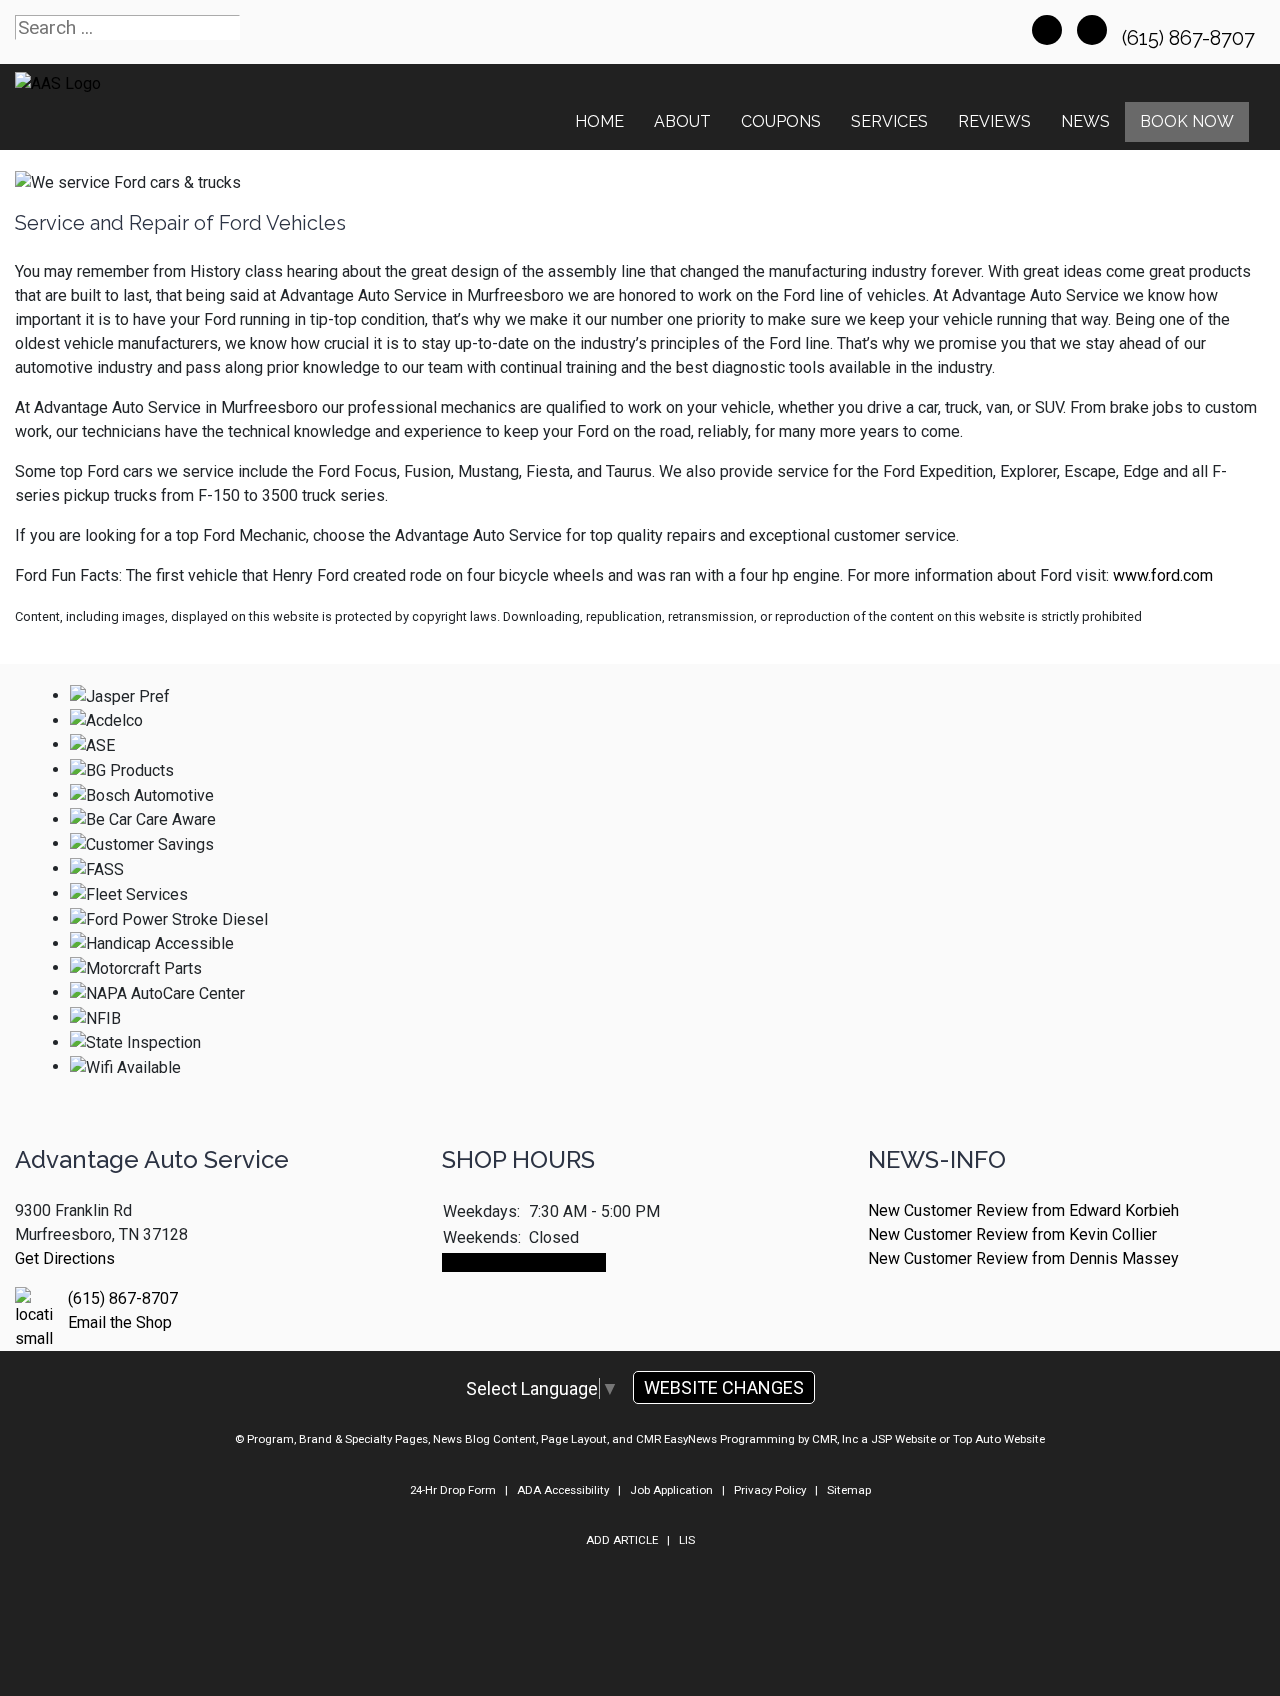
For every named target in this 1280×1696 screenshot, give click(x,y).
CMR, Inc (835, 1439)
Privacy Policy (770, 1490)
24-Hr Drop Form (453, 1490)
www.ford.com (1163, 575)
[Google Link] (1092, 30)
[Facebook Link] (1047, 30)
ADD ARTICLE (622, 1540)
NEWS (1085, 121)
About (682, 121)
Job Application (671, 1490)
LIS (687, 1540)
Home (599, 121)
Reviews (994, 121)
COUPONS (781, 121)
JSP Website (903, 1439)
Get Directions (65, 1258)
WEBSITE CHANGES (724, 1387)
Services (889, 121)
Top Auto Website (999, 1439)
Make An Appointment (524, 1262)
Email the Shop (120, 1322)
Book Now (1187, 121)
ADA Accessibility (563, 1490)
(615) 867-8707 (1191, 38)
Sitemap (849, 1490)
